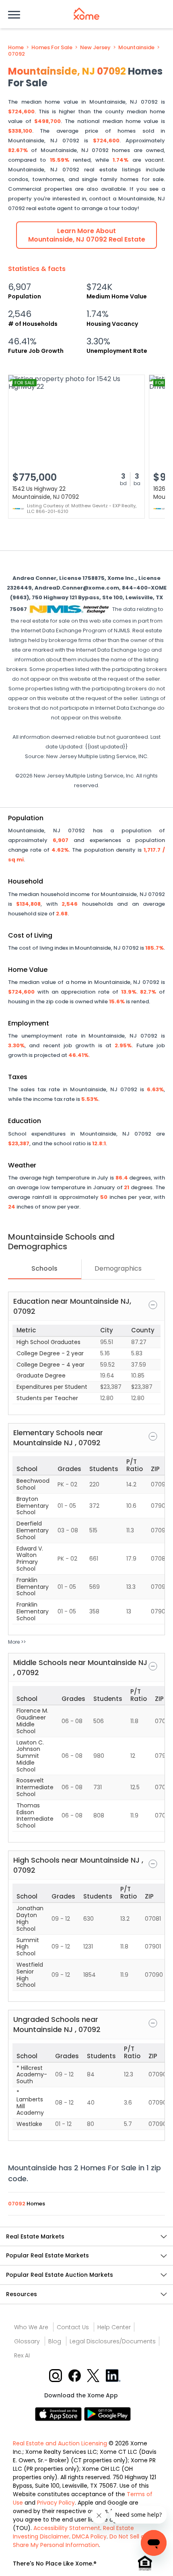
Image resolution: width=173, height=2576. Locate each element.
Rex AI (22, 2355)
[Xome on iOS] (60, 2413)
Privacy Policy (56, 2503)
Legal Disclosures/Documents (113, 2341)
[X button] (94, 2375)
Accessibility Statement (67, 2528)
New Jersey (95, 48)
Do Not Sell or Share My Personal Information (80, 2541)
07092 (16, 54)
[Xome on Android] (107, 2413)
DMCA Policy (89, 2536)
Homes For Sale (52, 48)
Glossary (27, 2341)
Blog (55, 2341)
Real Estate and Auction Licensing (60, 2443)
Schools (44, 1268)
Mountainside (136, 48)
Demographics (118, 1268)
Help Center (114, 2327)
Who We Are (31, 2327)
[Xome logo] (86, 14)
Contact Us (73, 2327)
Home (16, 48)
